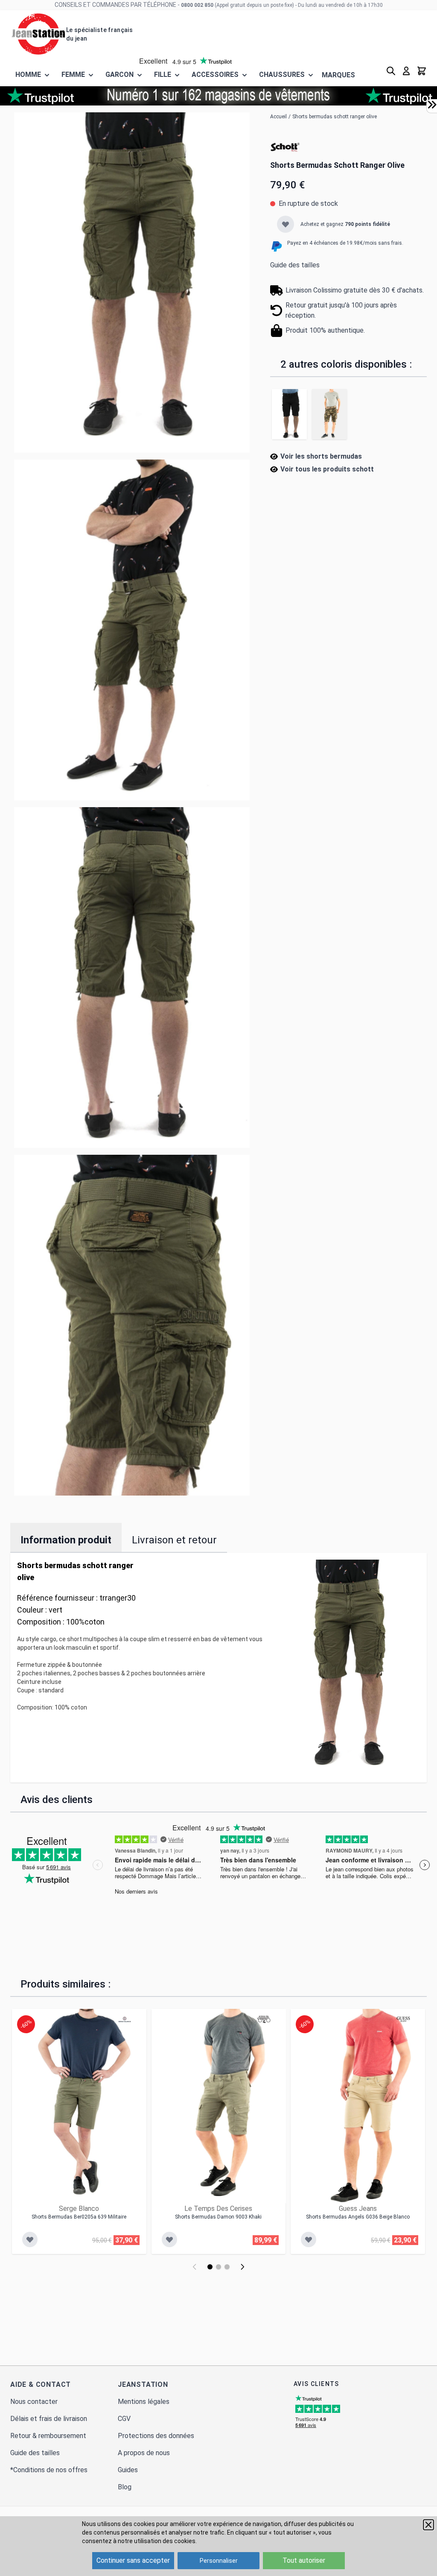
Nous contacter (34, 2402)
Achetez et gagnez (345, 224)
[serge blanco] (125, 2019)
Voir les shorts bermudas (321, 456)
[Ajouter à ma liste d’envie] (286, 224)
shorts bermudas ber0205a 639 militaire (79, 2217)
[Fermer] (428, 2525)
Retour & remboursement (48, 2436)
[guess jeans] (403, 2019)
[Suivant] (242, 2267)
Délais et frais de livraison (49, 2419)
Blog (125, 2487)
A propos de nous (144, 2453)
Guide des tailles (295, 265)
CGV (124, 2419)
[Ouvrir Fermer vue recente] (432, 105)
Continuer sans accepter (133, 2560)
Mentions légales (144, 2402)
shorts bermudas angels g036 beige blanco (358, 2217)
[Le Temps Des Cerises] (264, 2019)
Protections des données (156, 2436)
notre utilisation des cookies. (157, 2541)
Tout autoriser (304, 2560)
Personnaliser (219, 2561)
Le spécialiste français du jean (99, 34)
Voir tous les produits (327, 469)
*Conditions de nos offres (49, 2470)
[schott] (285, 146)
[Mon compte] (406, 71)
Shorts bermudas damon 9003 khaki (218, 2217)
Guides (128, 2470)
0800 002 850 (197, 5)
